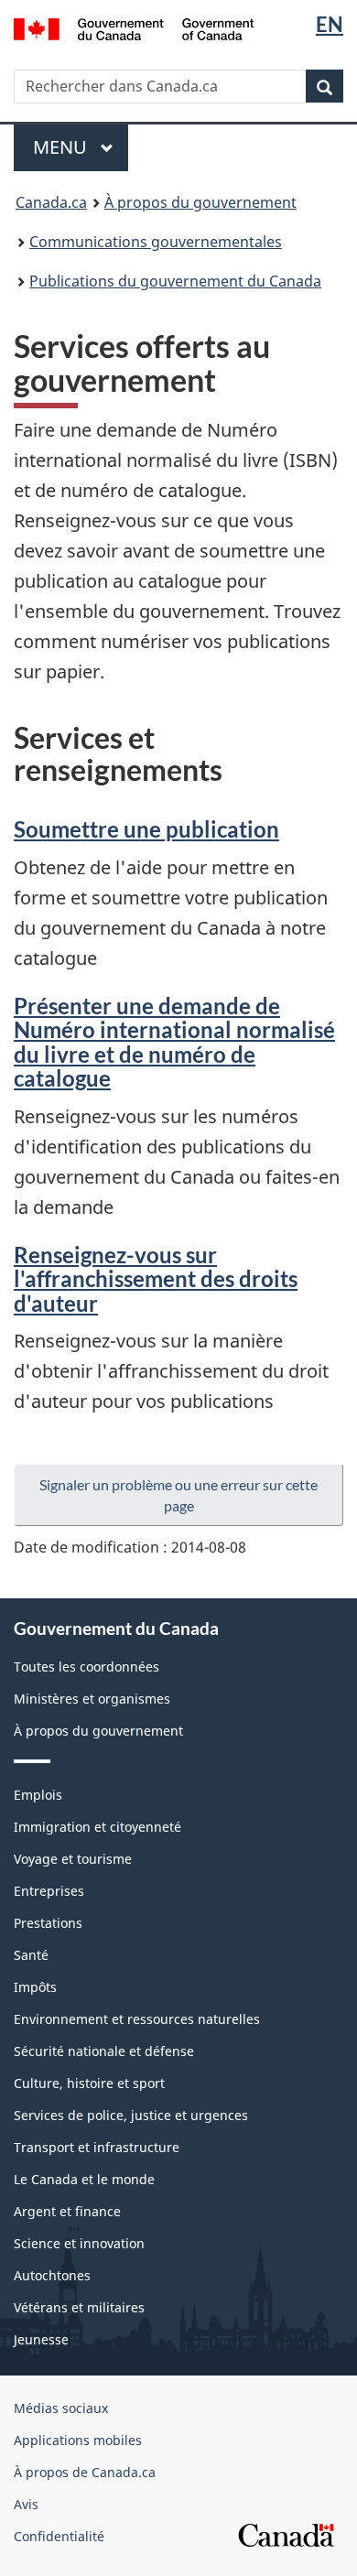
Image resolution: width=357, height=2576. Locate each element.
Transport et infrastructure (97, 2147)
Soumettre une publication (146, 829)
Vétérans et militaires (79, 2307)
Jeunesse (41, 2339)
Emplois (38, 1795)
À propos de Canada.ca (85, 2472)
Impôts (35, 1987)
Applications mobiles (78, 2440)
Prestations (48, 1923)
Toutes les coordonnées (87, 1667)
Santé (31, 1955)
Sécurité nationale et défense (104, 2051)
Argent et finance (67, 2211)
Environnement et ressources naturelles (137, 2019)
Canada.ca (51, 202)
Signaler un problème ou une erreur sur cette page (178, 1495)
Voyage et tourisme (73, 1859)
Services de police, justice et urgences (131, 2115)
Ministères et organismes (92, 1699)
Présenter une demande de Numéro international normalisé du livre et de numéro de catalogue (174, 1042)
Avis (26, 2504)
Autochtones (52, 2275)
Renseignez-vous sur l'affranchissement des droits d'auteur (156, 1279)
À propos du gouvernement (200, 202)
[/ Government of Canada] (134, 27)
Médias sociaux (61, 2408)
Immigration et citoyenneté (97, 1827)
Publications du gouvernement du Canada (175, 281)
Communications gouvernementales (156, 242)
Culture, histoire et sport (89, 2083)
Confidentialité (59, 2536)
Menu (81, 147)
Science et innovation (79, 2243)
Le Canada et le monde (84, 2179)
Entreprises (49, 1891)
